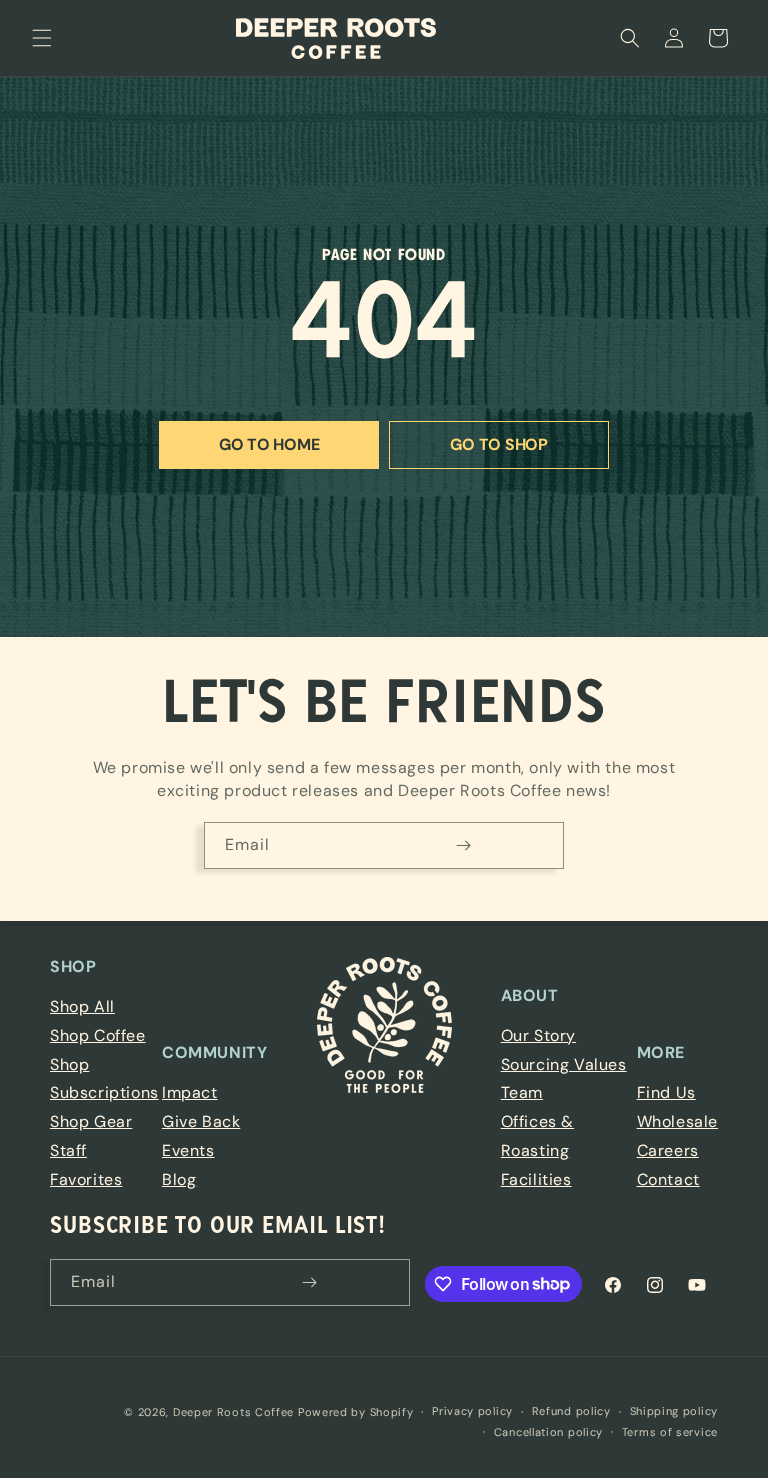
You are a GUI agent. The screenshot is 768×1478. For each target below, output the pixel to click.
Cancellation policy (548, 1432)
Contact (668, 1179)
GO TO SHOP (499, 445)
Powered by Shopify (356, 1412)
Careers (668, 1150)
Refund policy (571, 1411)
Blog (179, 1179)
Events (188, 1150)
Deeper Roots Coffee (233, 1412)
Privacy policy (472, 1411)
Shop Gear (91, 1121)
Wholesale (677, 1121)
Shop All (82, 1006)
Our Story (538, 1035)
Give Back (201, 1121)
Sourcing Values (564, 1064)
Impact (190, 1092)
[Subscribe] (463, 845)
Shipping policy (674, 1411)
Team (522, 1092)
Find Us (666, 1092)
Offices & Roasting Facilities (537, 1150)
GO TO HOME (269, 445)
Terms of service (670, 1432)
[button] (42, 38)
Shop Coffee (98, 1035)
